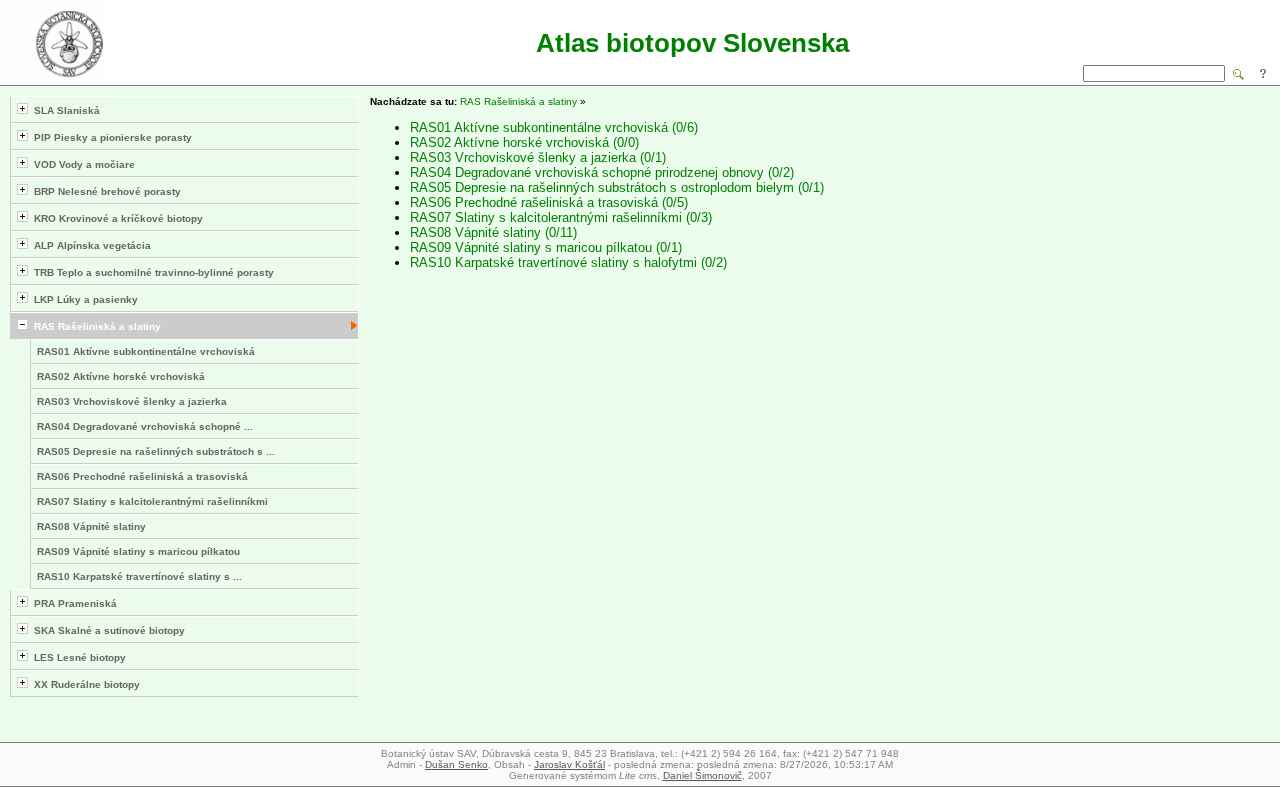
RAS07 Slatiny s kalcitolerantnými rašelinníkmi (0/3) (561, 217)
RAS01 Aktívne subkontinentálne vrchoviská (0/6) (554, 127)
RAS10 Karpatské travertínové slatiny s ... (139, 576)
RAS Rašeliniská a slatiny (94, 326)
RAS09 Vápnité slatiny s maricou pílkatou (138, 551)
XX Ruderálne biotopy (84, 684)
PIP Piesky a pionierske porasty (110, 137)
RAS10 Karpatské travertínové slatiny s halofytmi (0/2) (568, 262)
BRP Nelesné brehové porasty (104, 191)
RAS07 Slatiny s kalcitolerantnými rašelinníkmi (152, 501)
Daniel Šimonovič (702, 775)
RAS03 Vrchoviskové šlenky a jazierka (132, 401)
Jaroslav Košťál (569, 764)
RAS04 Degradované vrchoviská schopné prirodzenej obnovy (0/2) (602, 172)
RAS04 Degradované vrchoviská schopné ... (145, 426)
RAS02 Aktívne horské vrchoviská (121, 376)
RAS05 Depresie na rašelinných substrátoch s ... (156, 451)
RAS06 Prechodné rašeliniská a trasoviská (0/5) (549, 202)
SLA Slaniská (64, 110)
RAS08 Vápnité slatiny (91, 526)
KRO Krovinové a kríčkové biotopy (115, 218)
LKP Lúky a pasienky (83, 299)
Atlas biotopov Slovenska (692, 43)
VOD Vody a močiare (81, 164)
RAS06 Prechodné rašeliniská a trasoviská (142, 476)
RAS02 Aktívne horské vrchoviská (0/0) (524, 142)
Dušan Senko (456, 764)
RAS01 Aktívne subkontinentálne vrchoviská (146, 351)
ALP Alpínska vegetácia (89, 245)
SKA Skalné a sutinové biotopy (106, 630)
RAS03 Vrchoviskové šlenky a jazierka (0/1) (538, 157)
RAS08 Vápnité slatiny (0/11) (493, 232)
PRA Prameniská (72, 603)
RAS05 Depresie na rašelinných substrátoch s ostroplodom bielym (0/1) (617, 187)
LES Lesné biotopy (77, 657)
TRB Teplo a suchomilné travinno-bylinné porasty (151, 272)
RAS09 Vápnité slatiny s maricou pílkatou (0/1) (546, 247)
